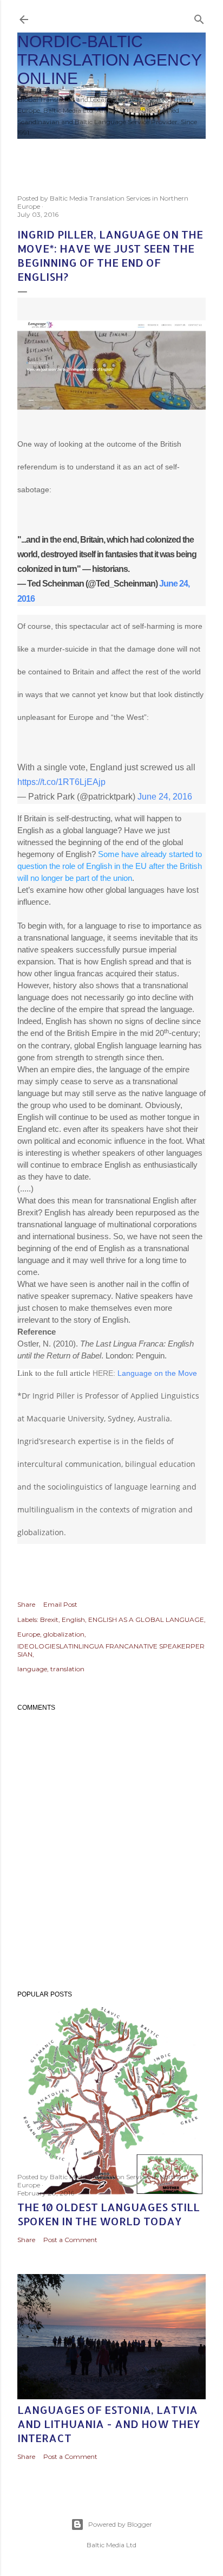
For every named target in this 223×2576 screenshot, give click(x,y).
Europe (29, 1634)
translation (67, 1669)
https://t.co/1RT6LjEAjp (61, 782)
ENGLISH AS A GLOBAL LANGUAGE (146, 1619)
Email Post (60, 1604)
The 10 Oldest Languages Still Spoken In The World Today (109, 2214)
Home (34, 153)
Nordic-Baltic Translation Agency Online (109, 60)
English (73, 1619)
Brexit (49, 1619)
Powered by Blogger (120, 2524)
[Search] (199, 17)
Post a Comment (70, 2240)
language (32, 1669)
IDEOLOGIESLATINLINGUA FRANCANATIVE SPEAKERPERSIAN (111, 1650)
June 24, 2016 (165, 797)
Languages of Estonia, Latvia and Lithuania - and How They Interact (109, 2424)
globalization (64, 1634)
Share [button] (26, 1604)
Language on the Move (158, 1373)
